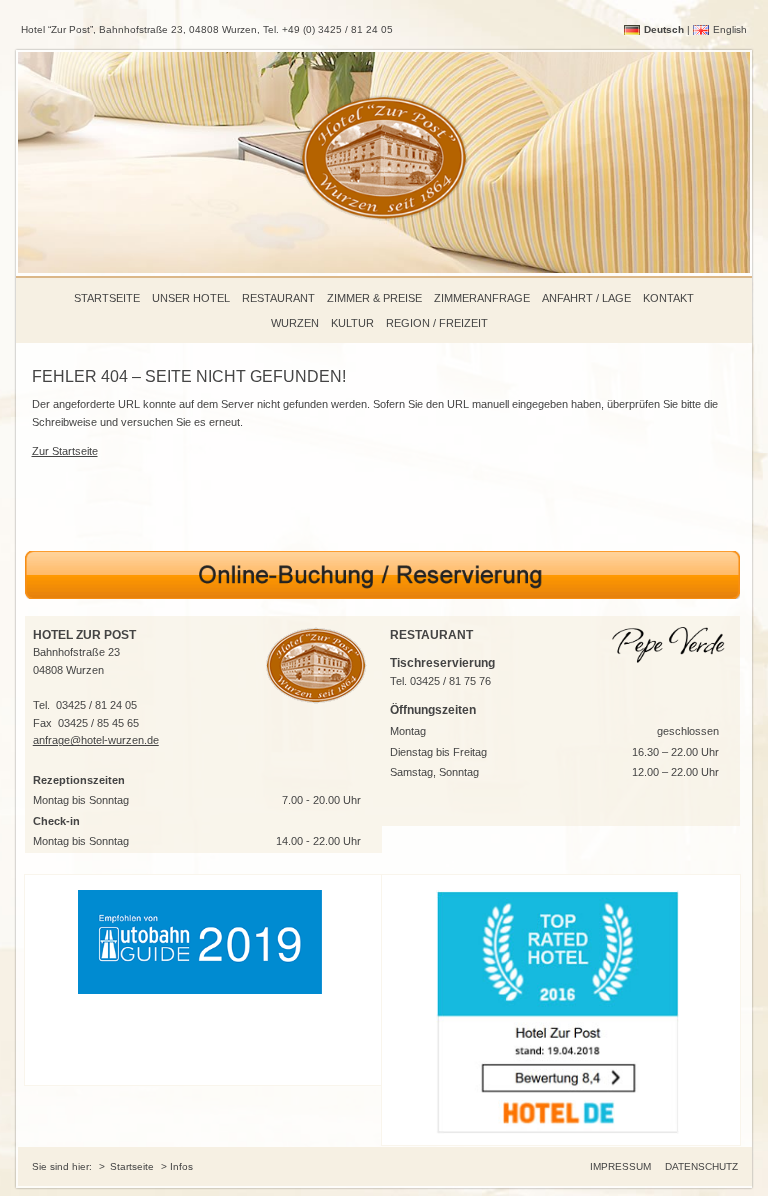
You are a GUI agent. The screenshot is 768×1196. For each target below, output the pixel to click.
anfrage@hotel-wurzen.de (96, 740)
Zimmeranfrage (482, 298)
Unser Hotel (191, 298)
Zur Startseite (65, 451)
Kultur (352, 323)
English (730, 29)
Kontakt (668, 298)
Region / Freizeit (437, 323)
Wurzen (295, 323)
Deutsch (664, 29)
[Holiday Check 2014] (560, 1010)
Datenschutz (701, 1166)
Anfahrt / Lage (586, 298)
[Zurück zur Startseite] (383, 238)
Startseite (107, 298)
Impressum (620, 1166)
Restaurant (278, 298)
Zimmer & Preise (374, 298)
